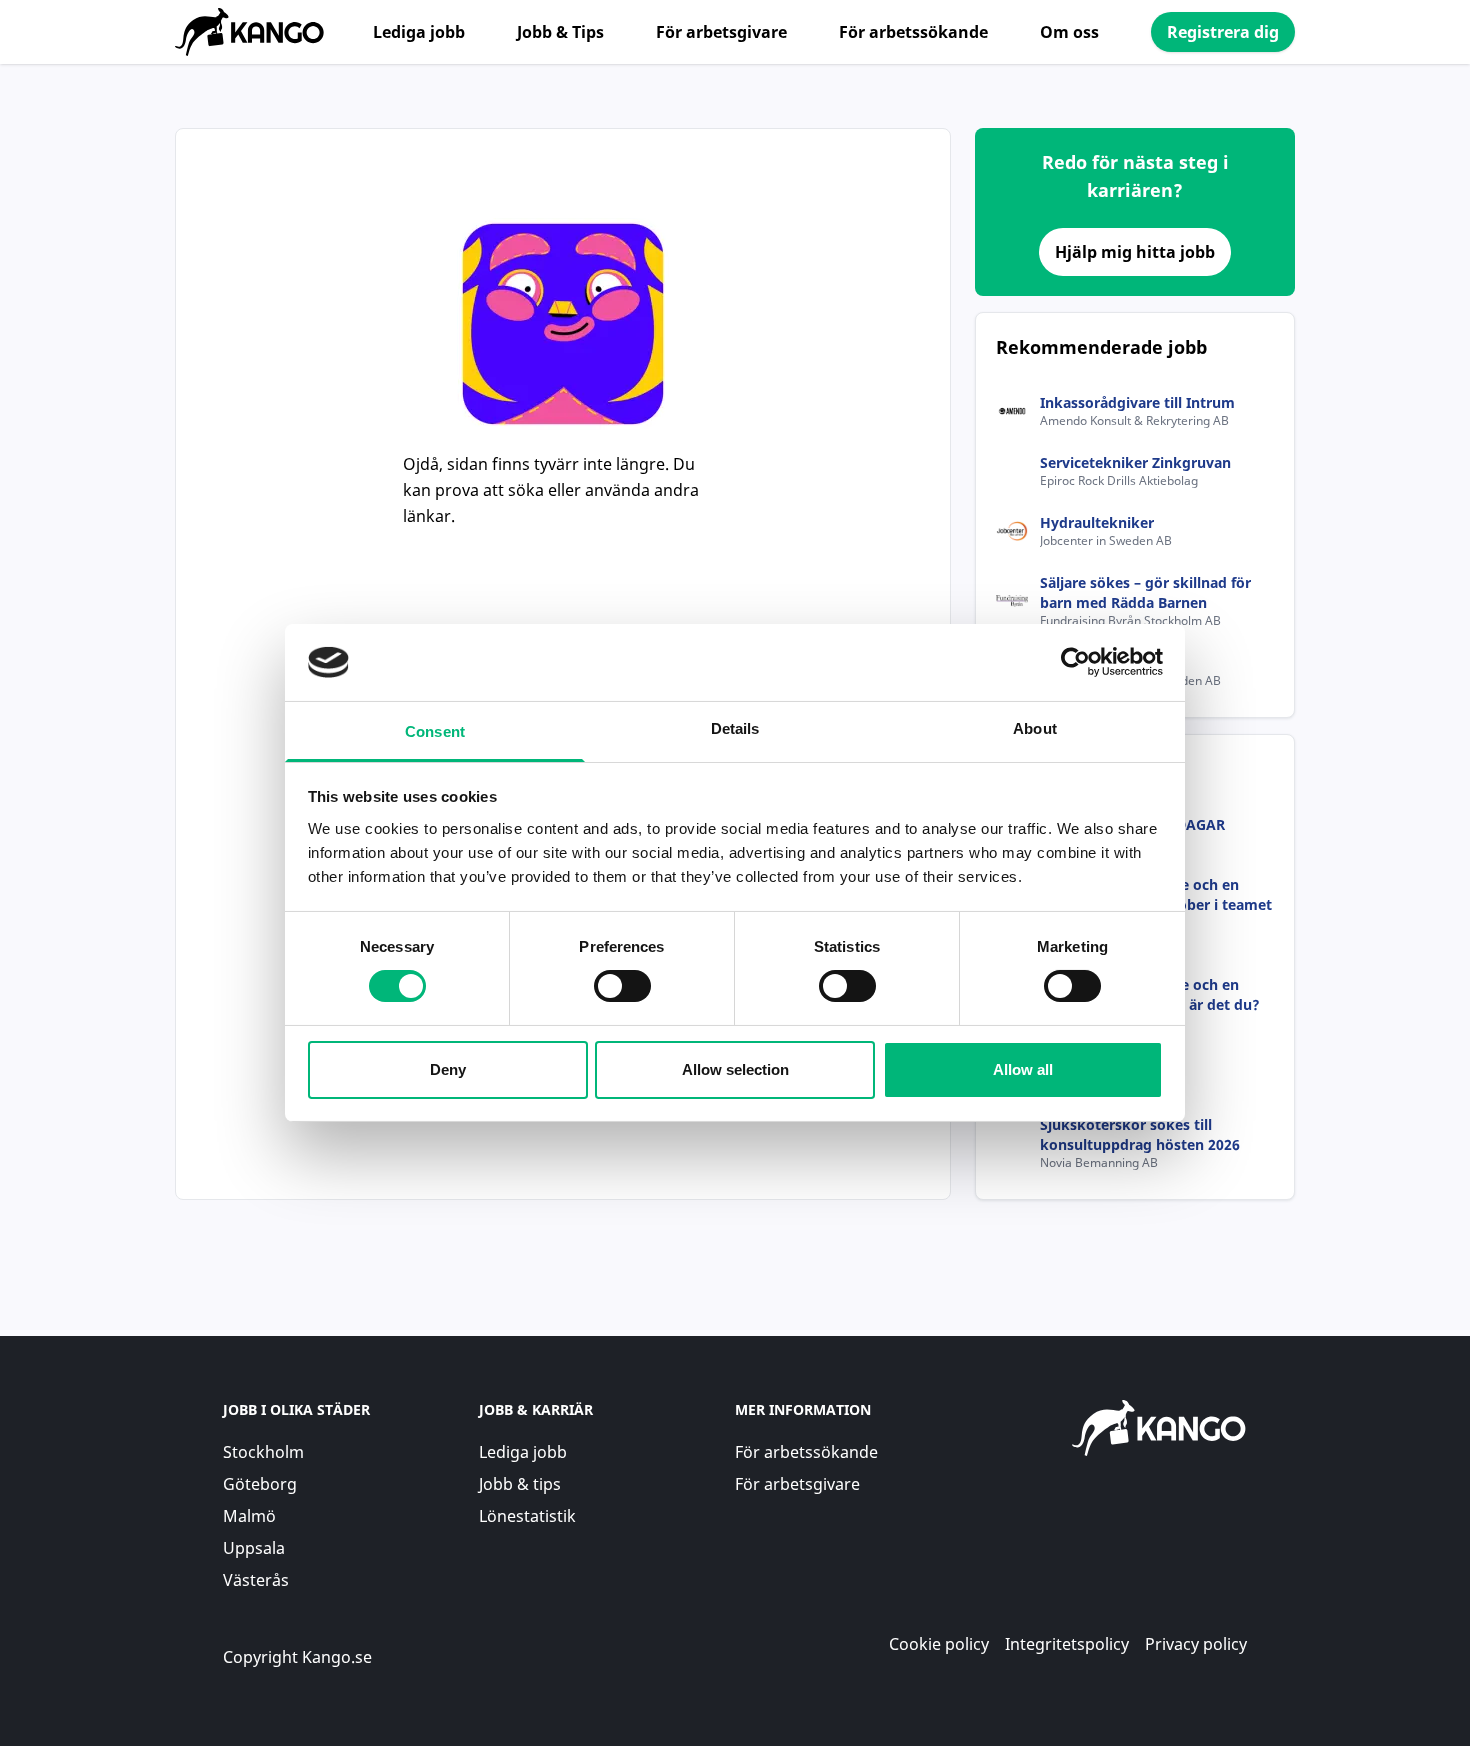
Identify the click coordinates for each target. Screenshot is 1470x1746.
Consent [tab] (435, 731)
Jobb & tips (520, 1484)
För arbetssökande (913, 32)
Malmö (249, 1516)
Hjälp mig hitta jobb (1135, 252)
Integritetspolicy (1067, 1644)
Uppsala (254, 1548)
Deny (448, 1069)
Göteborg (260, 1484)
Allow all (1023, 1069)
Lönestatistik (527, 1516)
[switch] (622, 986)
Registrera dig (1223, 32)
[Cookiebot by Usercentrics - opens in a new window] (1075, 662)
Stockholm (263, 1452)
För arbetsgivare (721, 32)
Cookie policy (939, 1644)
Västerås (256, 1580)
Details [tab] (735, 728)
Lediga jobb (419, 32)
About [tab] (1035, 728)
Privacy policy (1196, 1644)
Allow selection (735, 1069)
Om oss (1069, 32)
